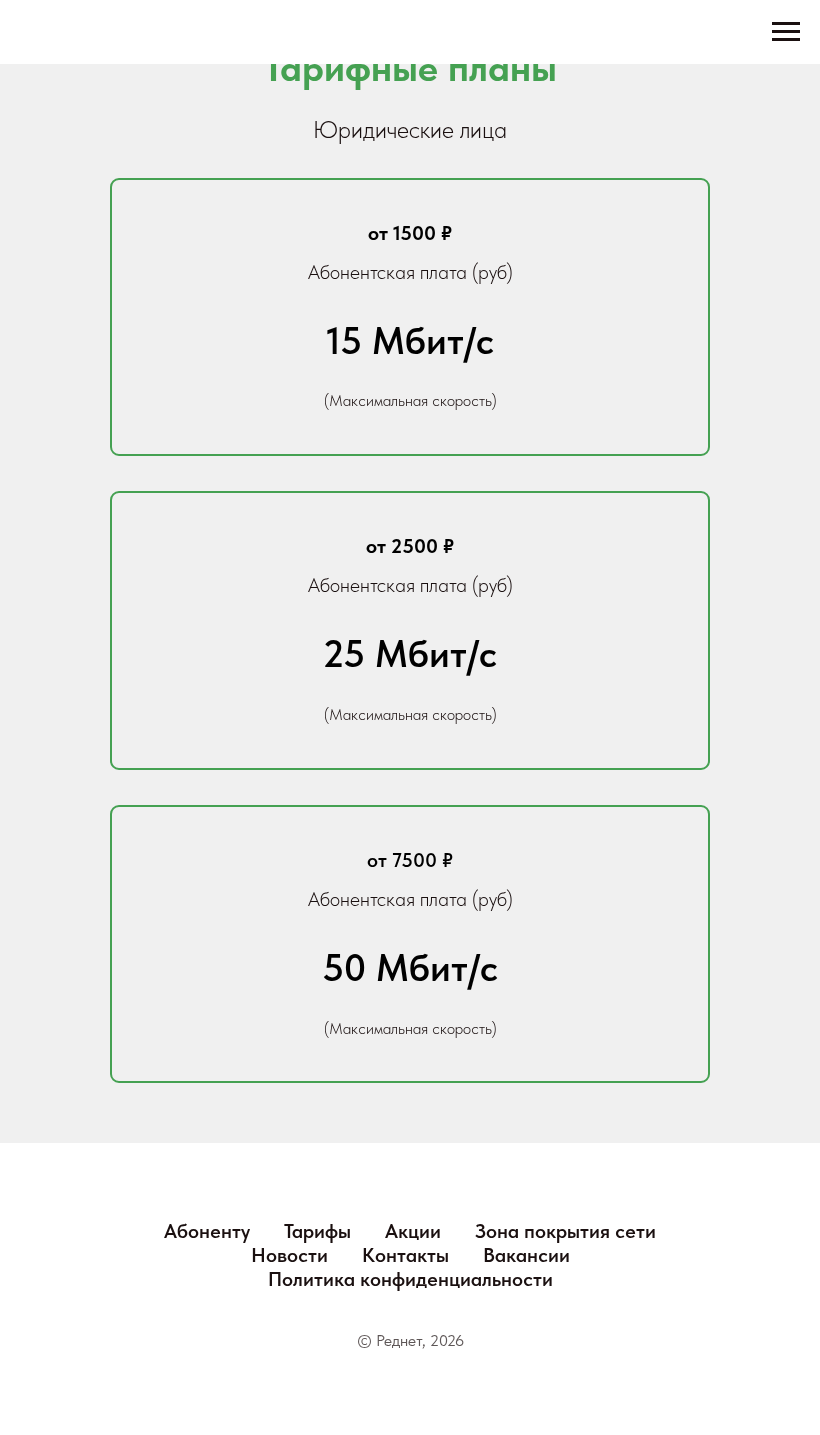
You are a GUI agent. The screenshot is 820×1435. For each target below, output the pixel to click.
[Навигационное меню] (786, 32)
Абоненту (207, 1231)
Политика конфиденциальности (410, 1279)
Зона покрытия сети (565, 1231)
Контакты (405, 1255)
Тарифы (317, 1231)
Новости (289, 1255)
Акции (413, 1231)
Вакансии (526, 1255)
